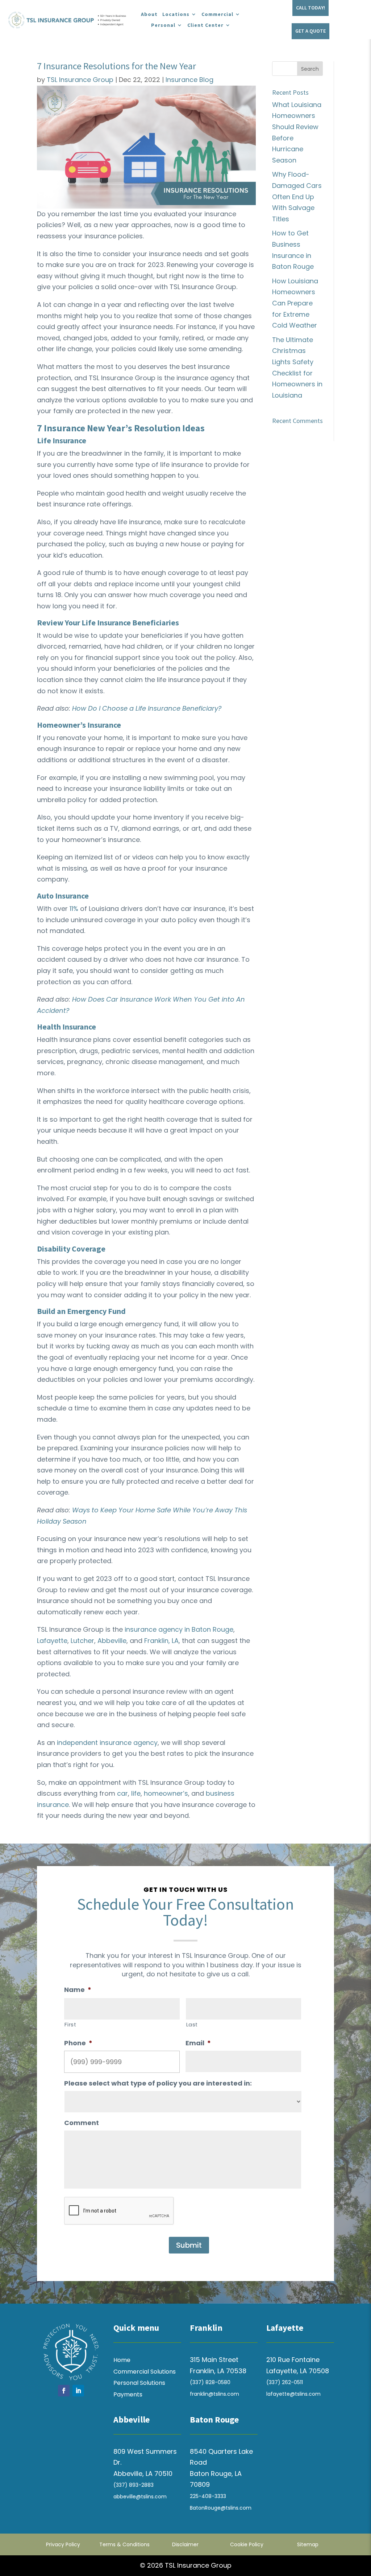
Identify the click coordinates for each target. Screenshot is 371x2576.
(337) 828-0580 (210, 2382)
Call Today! (310, 8)
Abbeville (112, 1641)
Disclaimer (185, 2544)
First (70, 2025)
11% (74, 909)
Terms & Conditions (124, 2544)
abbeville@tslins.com (140, 2497)
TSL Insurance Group (80, 80)
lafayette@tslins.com (293, 2394)
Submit (189, 2245)
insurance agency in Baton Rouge (179, 1629)
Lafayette (52, 1641)
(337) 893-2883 (134, 2485)
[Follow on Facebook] (64, 2391)
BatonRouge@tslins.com (221, 2508)
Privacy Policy (63, 2544)
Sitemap (308, 2544)
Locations (176, 15)
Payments (128, 2394)
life (136, 1793)
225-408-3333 (208, 2496)
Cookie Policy (247, 2544)
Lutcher (82, 1641)
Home (122, 2360)
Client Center (205, 25)
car (122, 1793)
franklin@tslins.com (214, 2394)
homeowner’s (166, 1793)
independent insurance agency (107, 1743)
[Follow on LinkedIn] (78, 2391)
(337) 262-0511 (285, 2382)
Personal (163, 25)
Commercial (217, 15)
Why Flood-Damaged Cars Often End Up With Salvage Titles (297, 196)
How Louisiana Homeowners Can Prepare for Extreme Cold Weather (295, 303)
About (149, 15)
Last (192, 2025)
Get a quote (310, 31)
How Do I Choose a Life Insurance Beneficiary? (147, 708)
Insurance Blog (189, 80)
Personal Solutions (139, 2383)
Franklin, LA (161, 1641)
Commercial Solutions (145, 2372)
